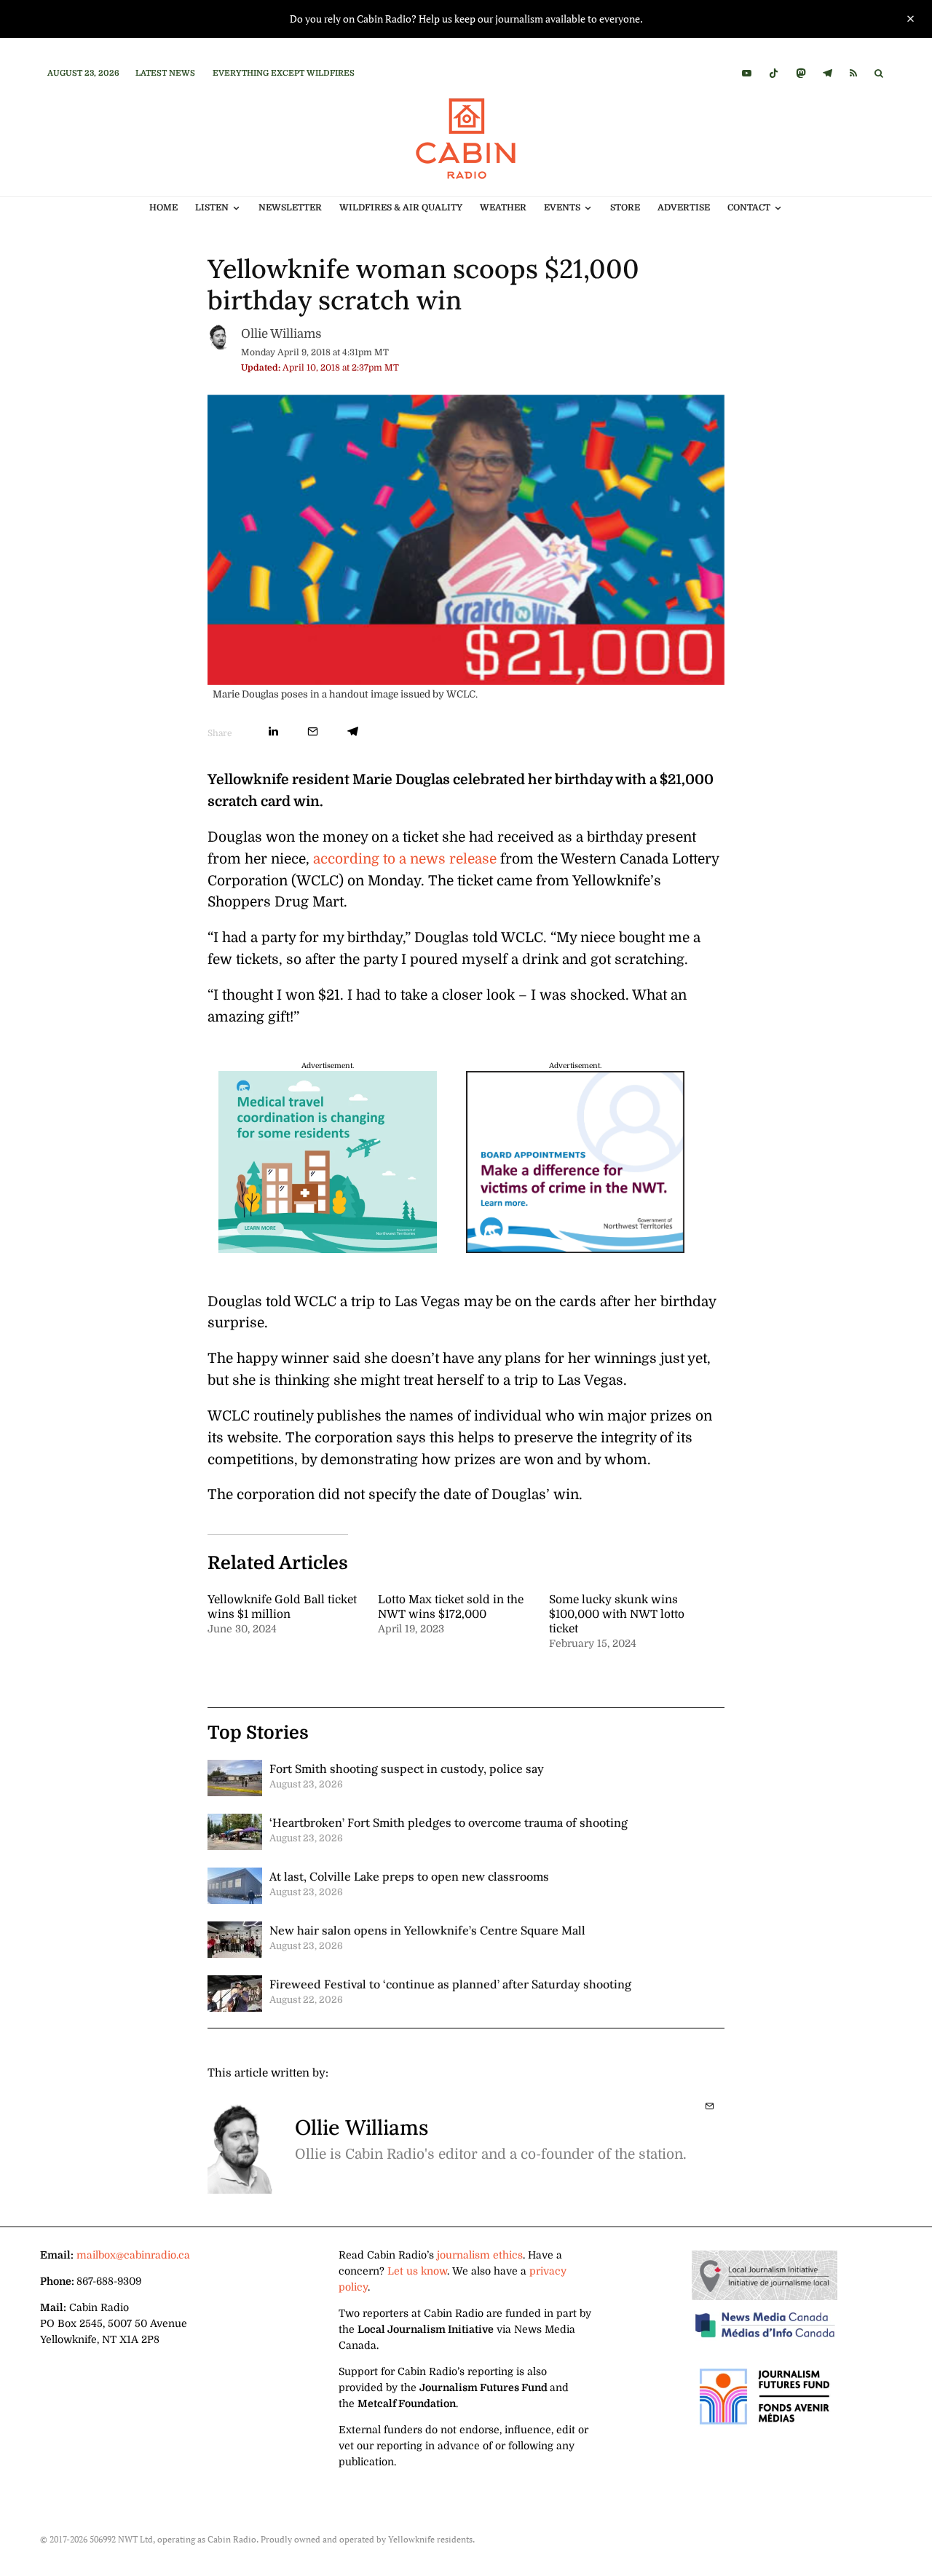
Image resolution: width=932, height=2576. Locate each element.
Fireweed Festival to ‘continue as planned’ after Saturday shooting (450, 1984)
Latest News (165, 73)
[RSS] (853, 73)
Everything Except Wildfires (284, 73)
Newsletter (290, 208)
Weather (503, 208)
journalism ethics (480, 2255)
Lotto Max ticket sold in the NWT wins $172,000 (451, 1607)
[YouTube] (747, 73)
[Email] (313, 731)
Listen (212, 208)
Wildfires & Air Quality (401, 208)
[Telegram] (828, 73)
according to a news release (405, 859)
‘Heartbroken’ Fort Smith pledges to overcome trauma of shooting (449, 1822)
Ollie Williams (281, 334)
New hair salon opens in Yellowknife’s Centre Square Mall (427, 1930)
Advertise (684, 208)
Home (163, 208)
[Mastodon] (801, 73)
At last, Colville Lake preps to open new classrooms (409, 1876)
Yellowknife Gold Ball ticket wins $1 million (282, 1607)
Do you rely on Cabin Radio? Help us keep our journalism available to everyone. (466, 19)
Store (625, 208)
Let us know (417, 2271)
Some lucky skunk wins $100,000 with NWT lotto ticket (617, 1614)
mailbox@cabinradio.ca (133, 2255)
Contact (749, 208)
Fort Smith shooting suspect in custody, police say (407, 1769)
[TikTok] (774, 73)
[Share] (273, 731)
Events (562, 208)
